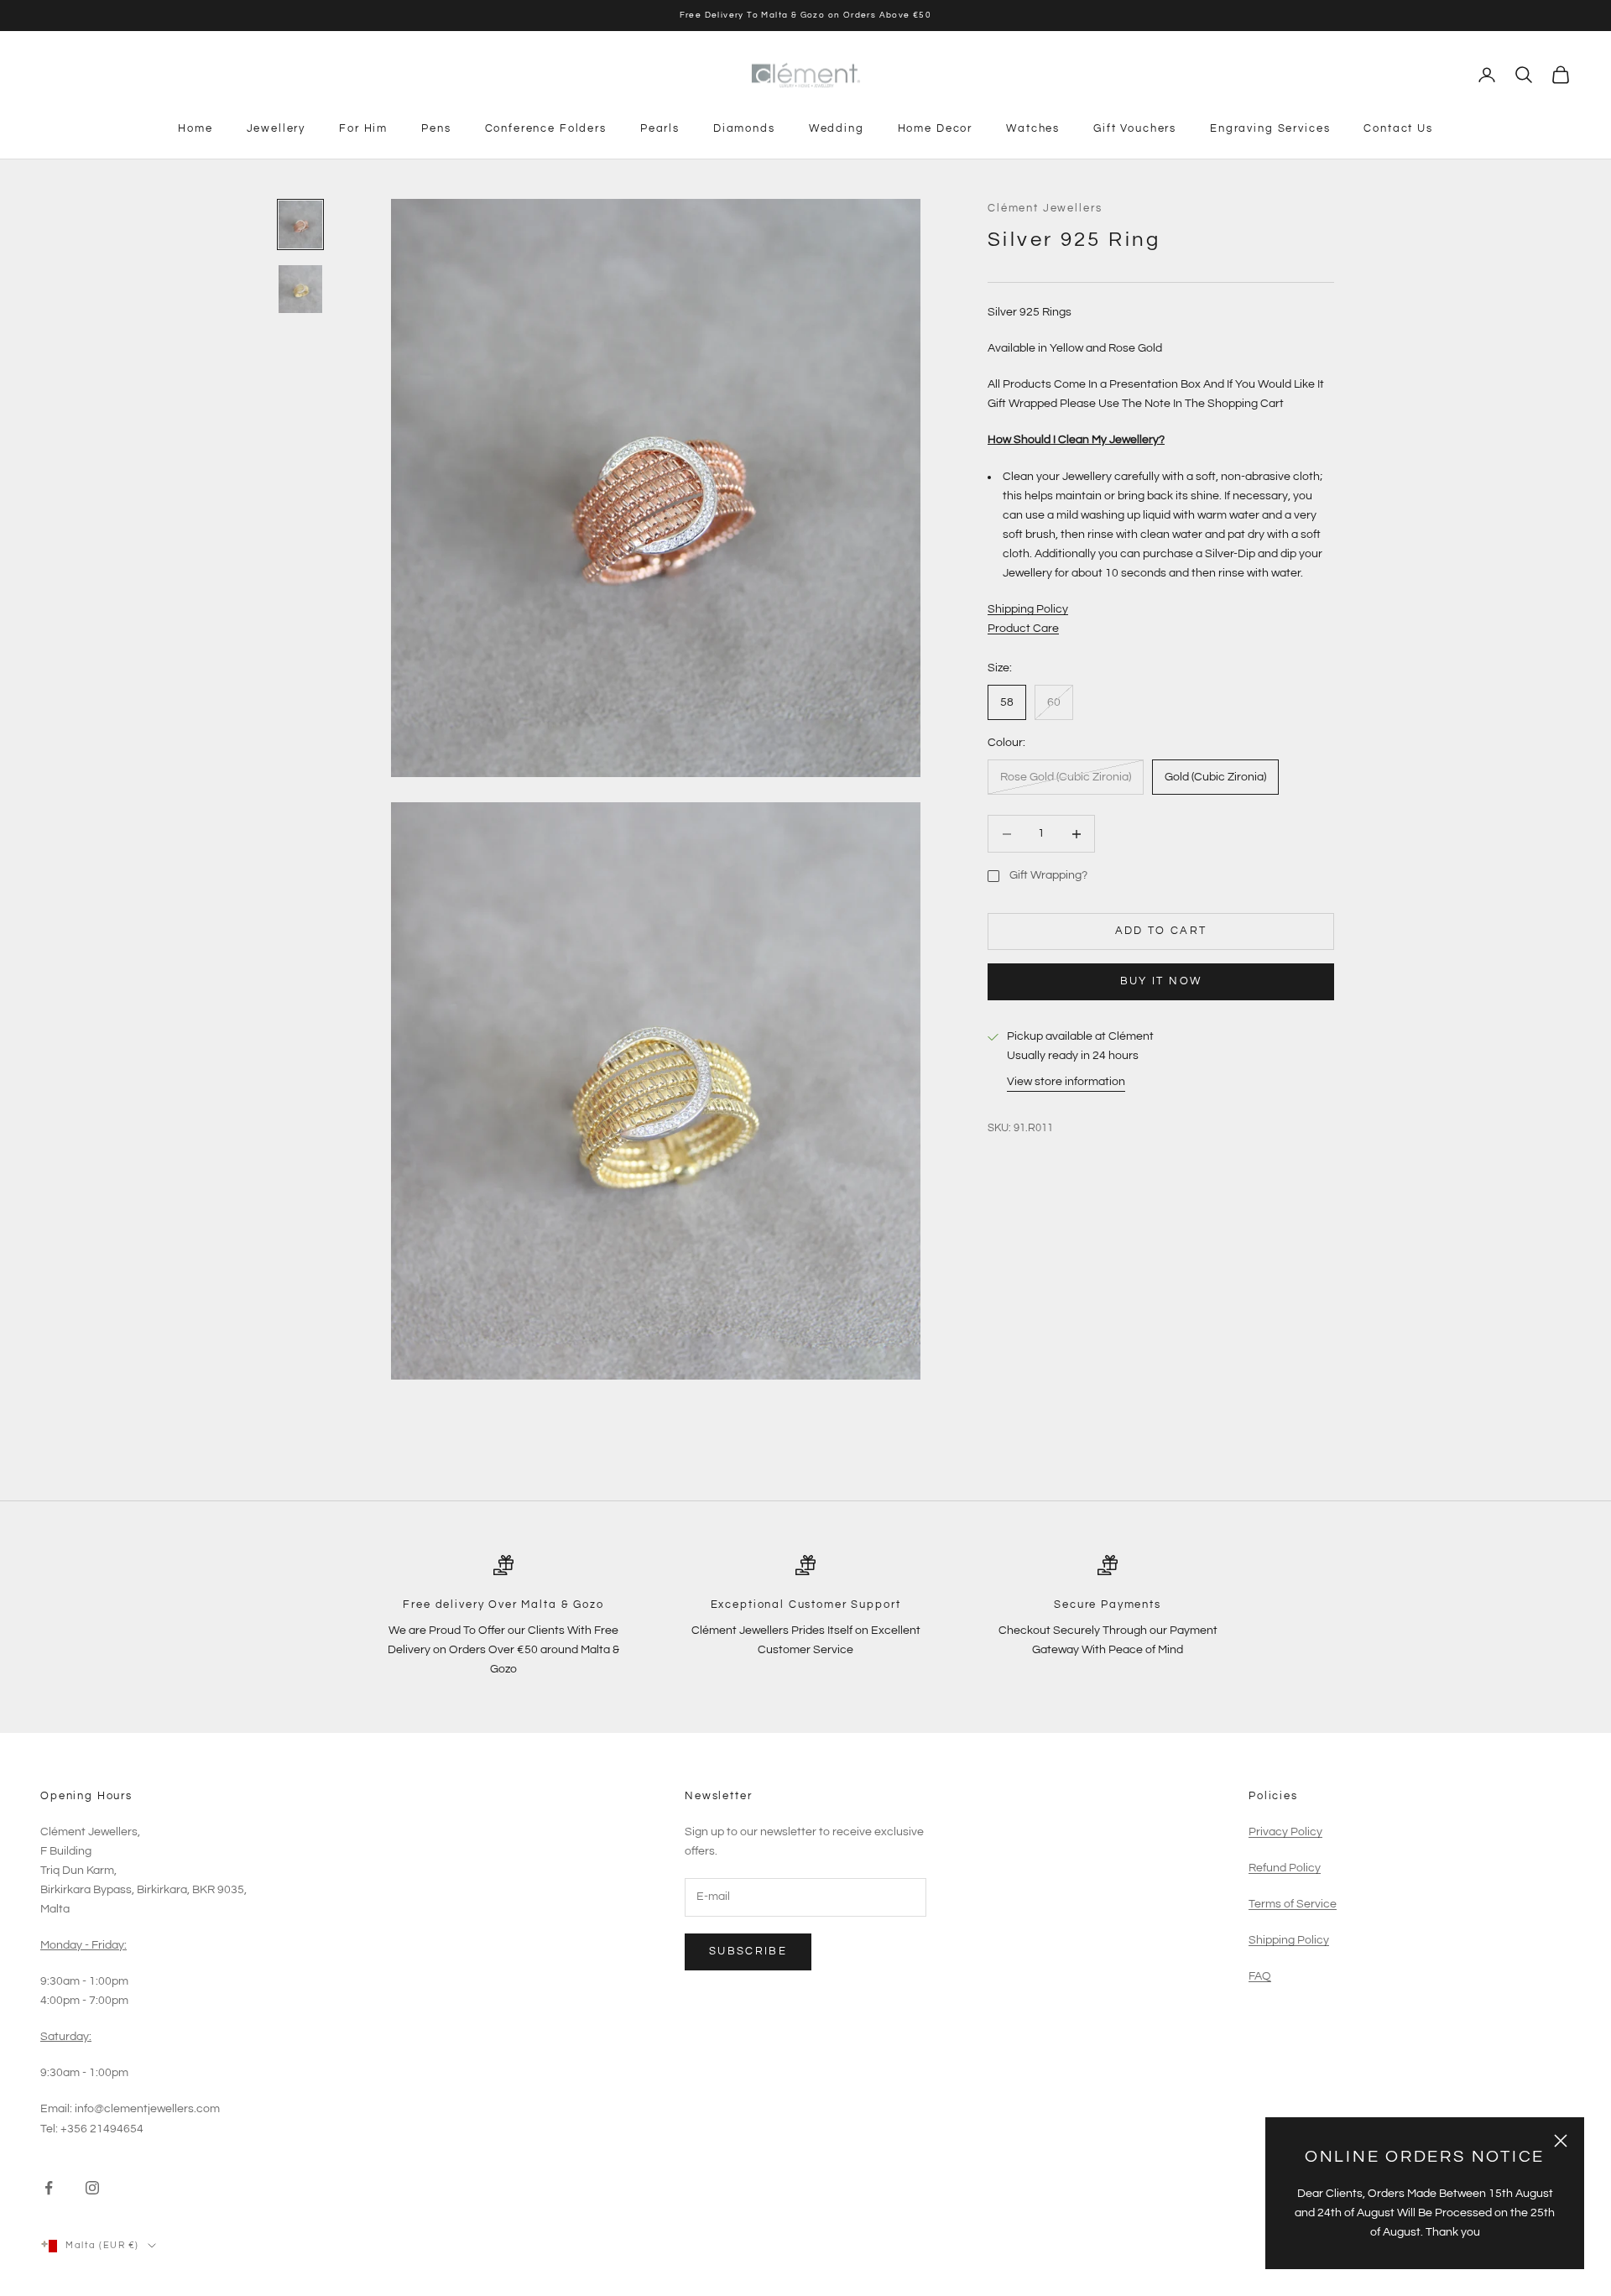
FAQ (1260, 1976)
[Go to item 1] (300, 224)
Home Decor (935, 128)
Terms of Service (1293, 1904)
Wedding (837, 128)
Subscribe (748, 1951)
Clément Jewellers (1045, 208)
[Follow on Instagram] (92, 2188)
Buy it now (1161, 982)
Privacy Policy (1285, 1832)
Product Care (1023, 629)
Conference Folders (546, 128)
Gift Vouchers (1135, 128)
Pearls (660, 128)
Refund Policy (1285, 1868)
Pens (436, 128)
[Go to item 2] (300, 289)
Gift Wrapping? (1048, 876)
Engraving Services (1270, 128)
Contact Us (1398, 128)
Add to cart (1161, 931)
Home (195, 128)
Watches (1033, 128)
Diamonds (744, 128)
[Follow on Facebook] (49, 2188)
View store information (1066, 1083)
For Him (363, 128)
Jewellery (276, 128)
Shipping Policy (1028, 610)
